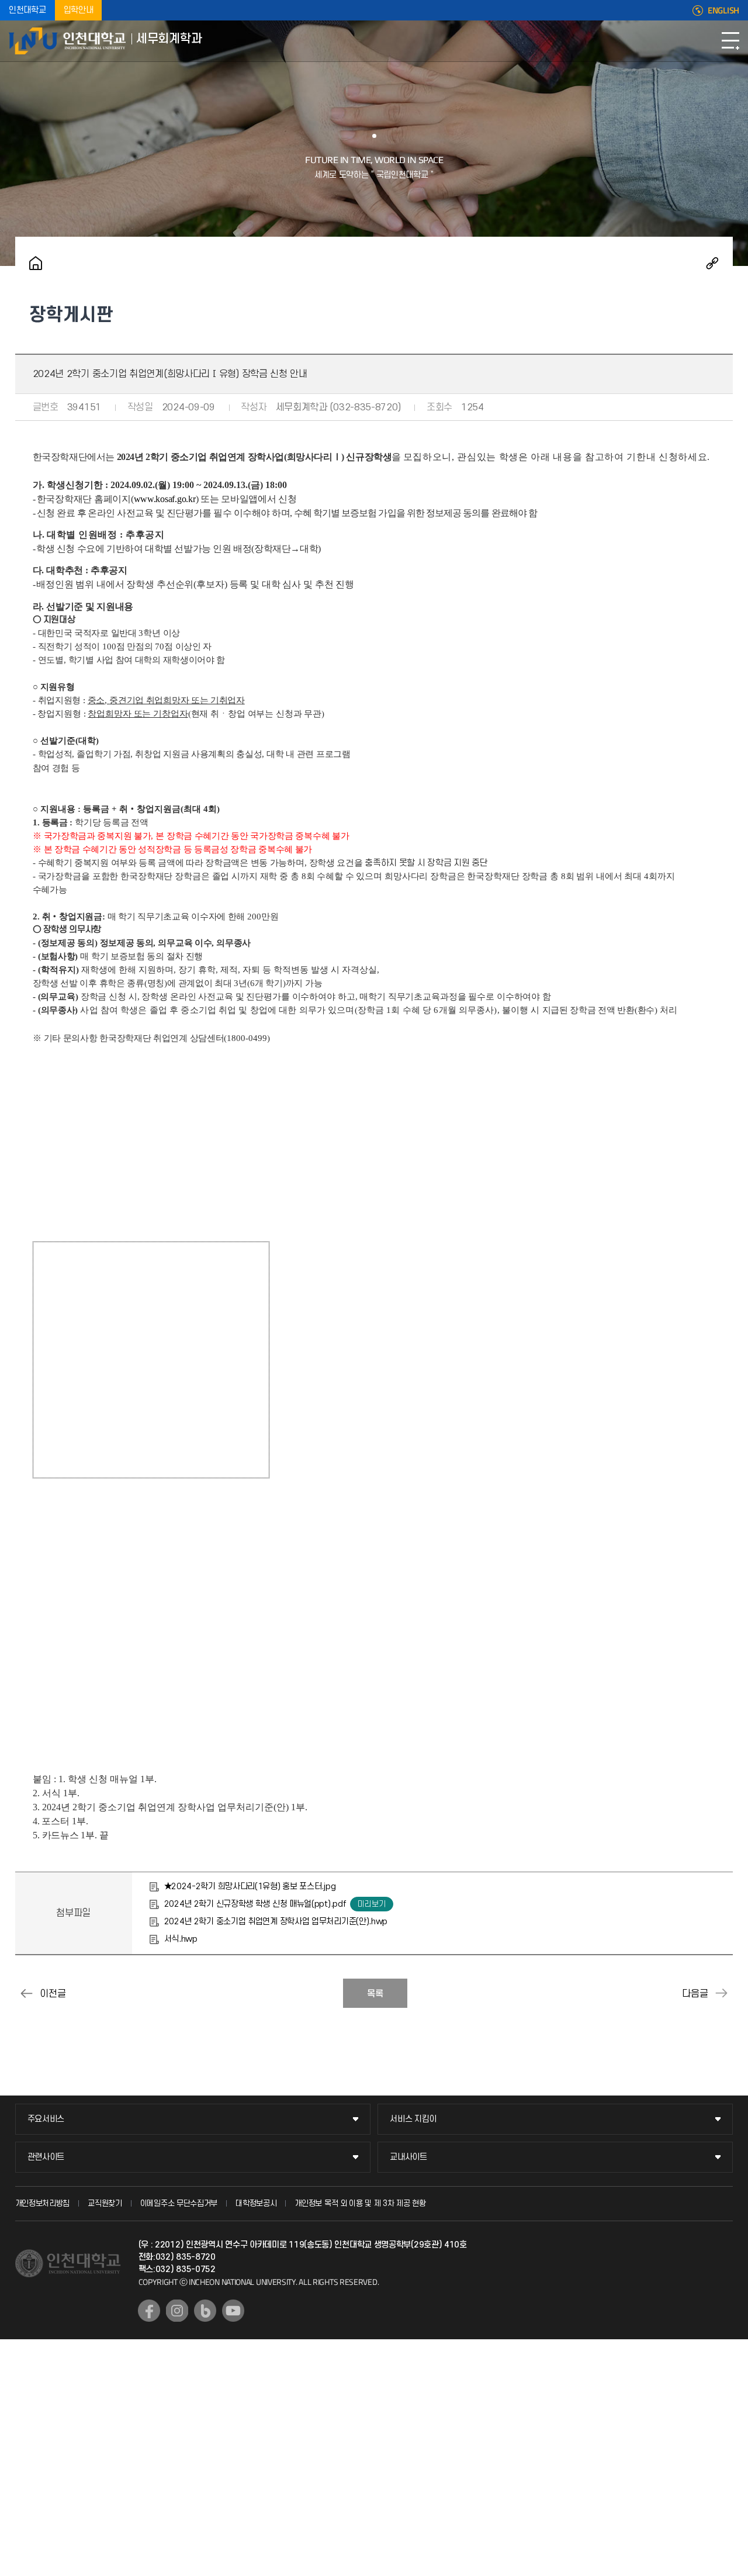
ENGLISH (723, 11)
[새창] (149, 2311)
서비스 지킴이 (413, 2119)
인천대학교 (27, 10)
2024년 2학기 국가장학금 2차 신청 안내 (27, 1993)
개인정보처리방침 (43, 2203)
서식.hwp (181, 1939)
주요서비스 (46, 2119)
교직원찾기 (105, 2203)
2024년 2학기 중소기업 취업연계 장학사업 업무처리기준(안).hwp (276, 1922)
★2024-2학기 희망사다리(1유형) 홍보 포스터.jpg (250, 1887)
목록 (375, 1994)
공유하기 (712, 263)
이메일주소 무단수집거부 (179, 2203)
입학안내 (79, 10)
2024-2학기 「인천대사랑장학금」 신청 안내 (721, 1993)
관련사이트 (46, 2157)
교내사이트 (408, 2157)
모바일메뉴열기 (730, 41)
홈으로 (36, 263)
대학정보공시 (256, 2203)
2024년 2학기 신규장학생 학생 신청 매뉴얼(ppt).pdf (255, 1904)
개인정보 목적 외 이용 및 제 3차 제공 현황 (360, 2203)
